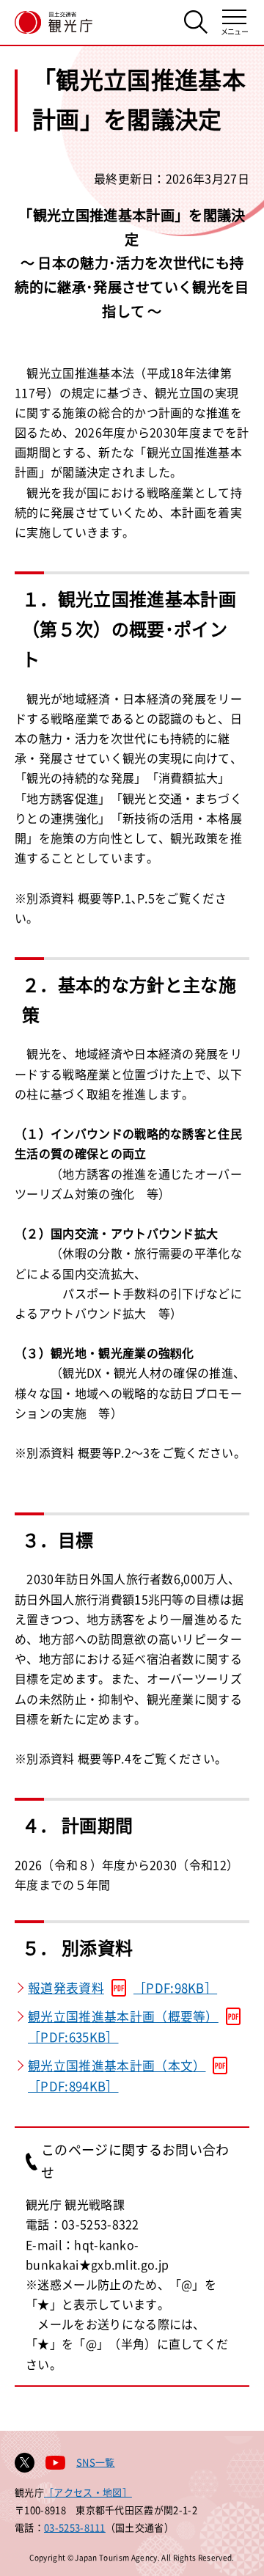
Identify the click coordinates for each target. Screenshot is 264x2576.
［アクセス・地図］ (88, 2492)
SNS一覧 (96, 2462)
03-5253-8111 (75, 2527)
